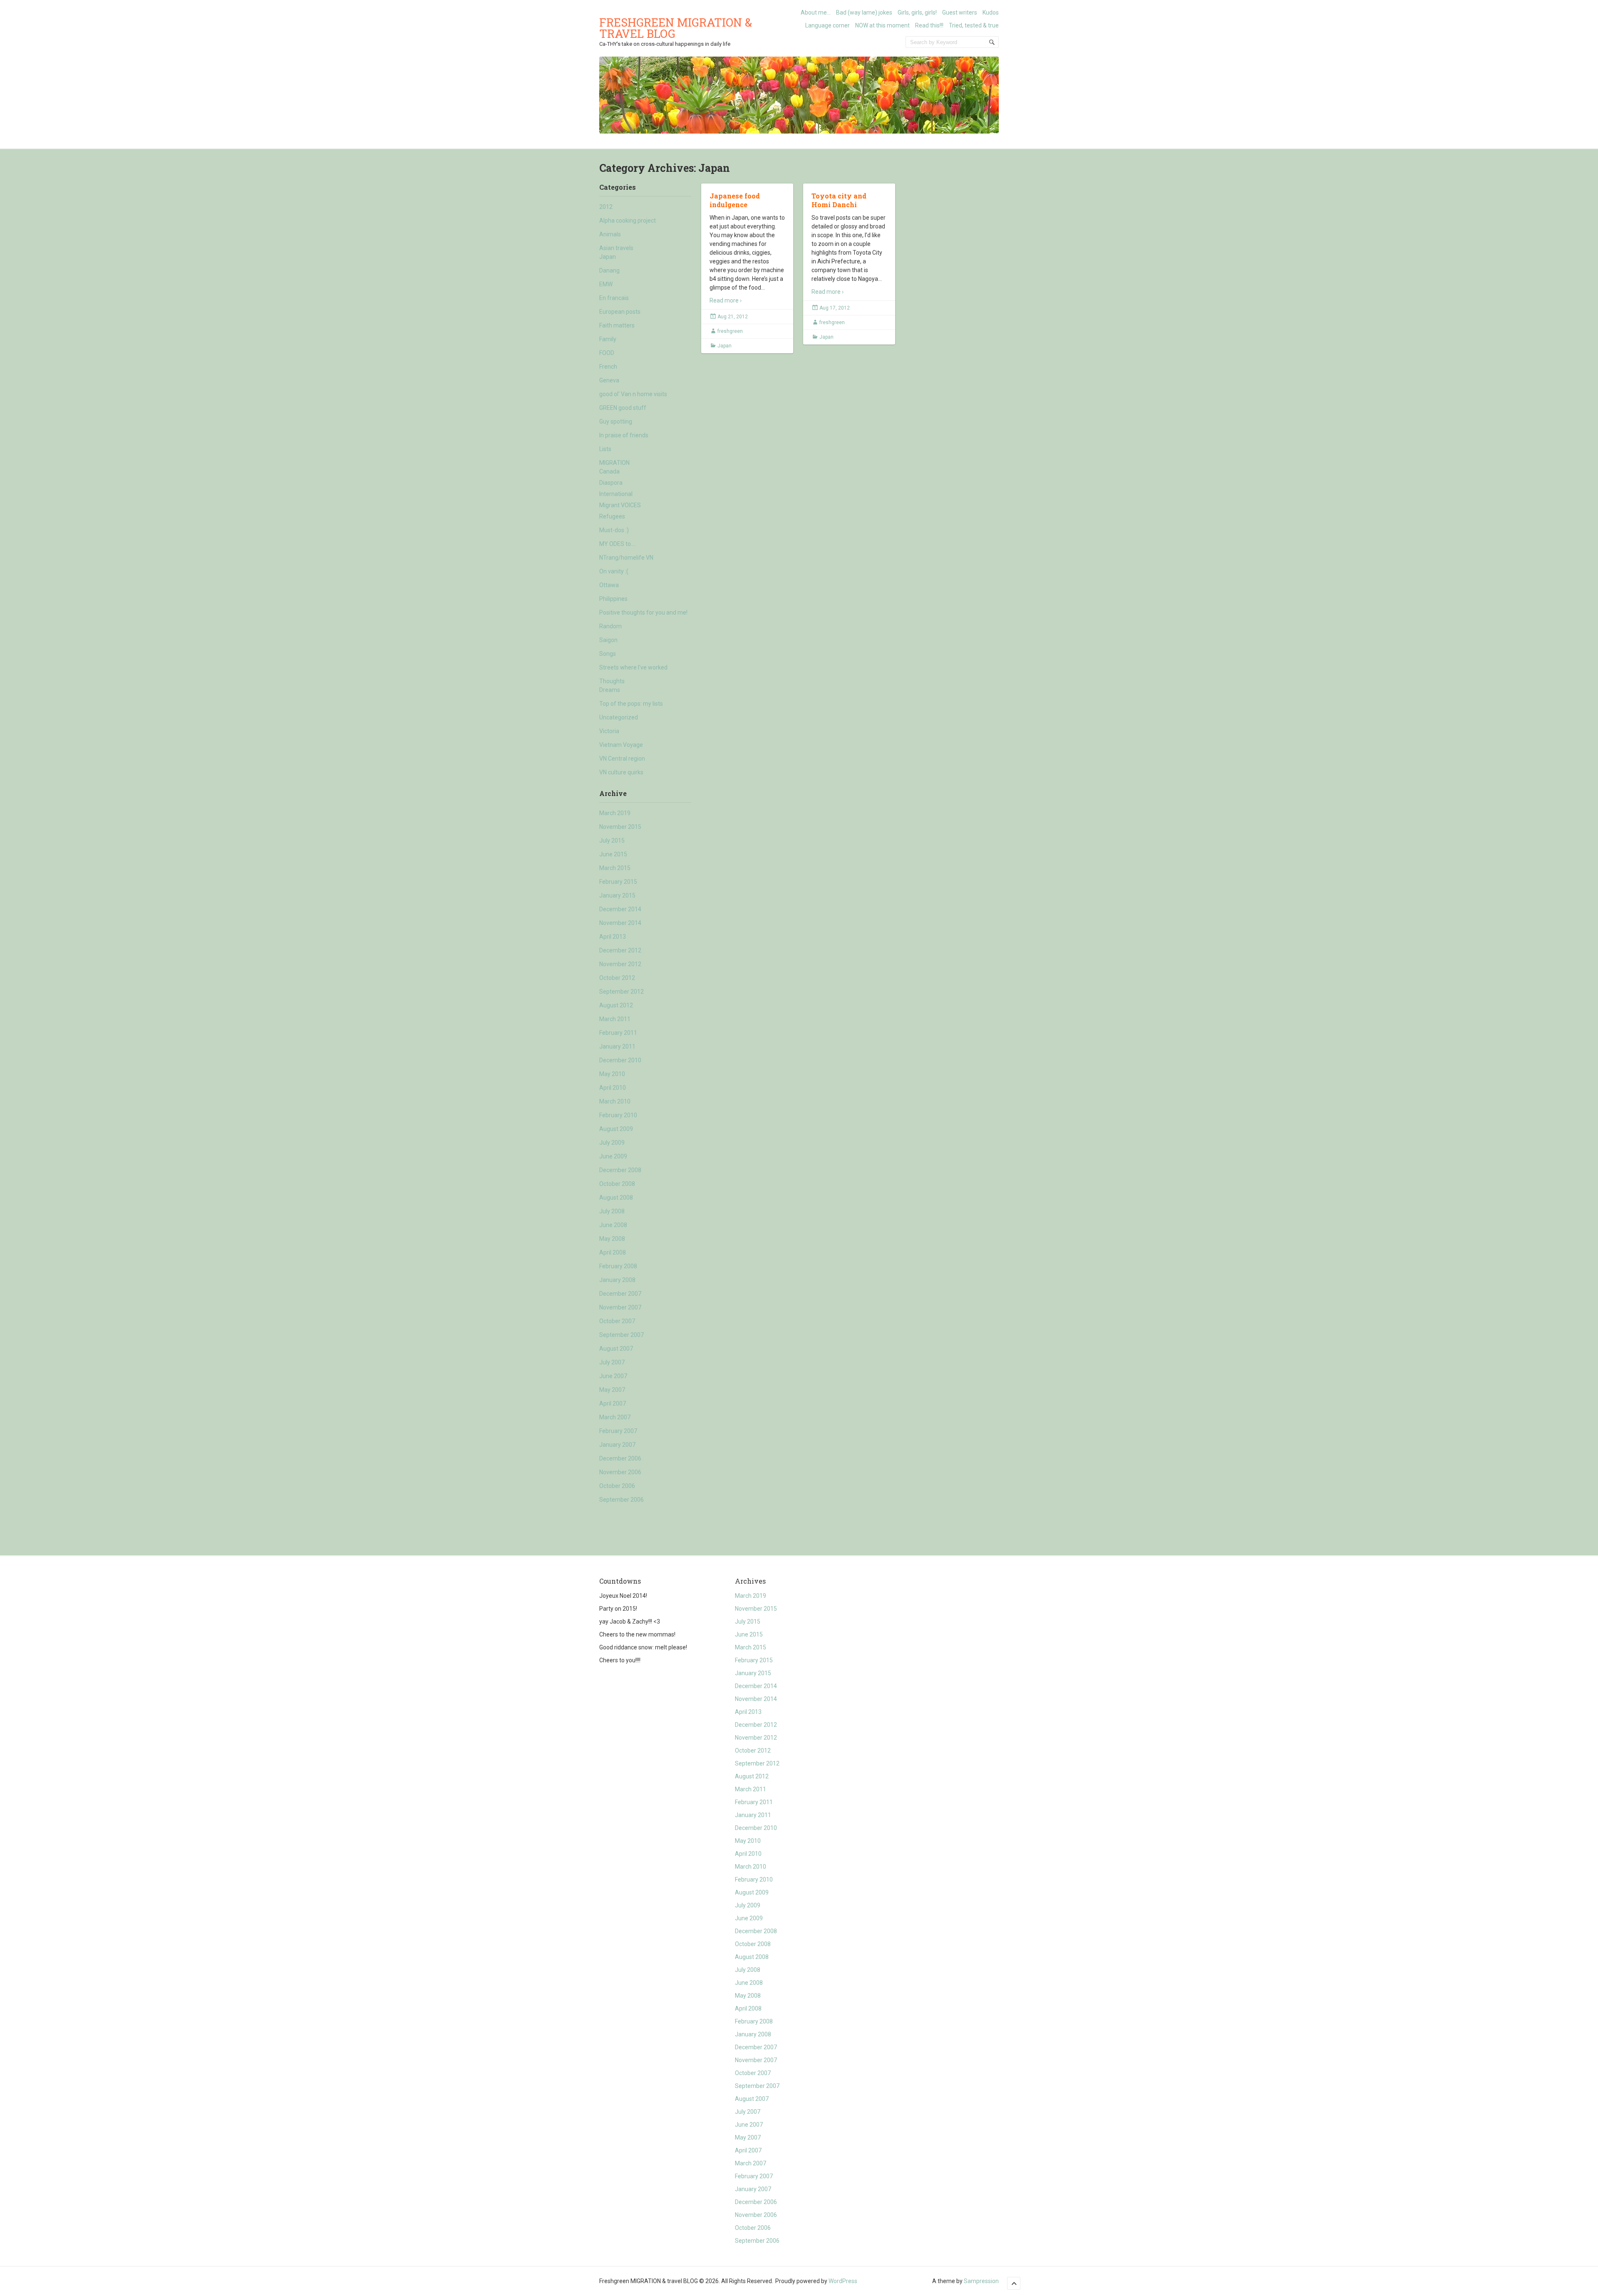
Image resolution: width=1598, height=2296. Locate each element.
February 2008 (618, 1266)
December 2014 (620, 909)
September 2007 (622, 1335)
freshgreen (730, 331)
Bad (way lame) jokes (864, 12)
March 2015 (615, 868)
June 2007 (613, 1376)
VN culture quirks (621, 772)
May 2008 (612, 1239)
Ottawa (609, 585)
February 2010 (618, 1115)
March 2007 (615, 1417)
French (608, 367)
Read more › (726, 300)
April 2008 (613, 1252)
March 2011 (615, 1019)
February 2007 (618, 1431)
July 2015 (612, 841)
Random (610, 626)
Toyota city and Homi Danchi (839, 200)
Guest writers (960, 12)
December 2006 (620, 1458)
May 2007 (612, 1390)
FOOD (607, 353)
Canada (609, 471)
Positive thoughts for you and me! (643, 612)
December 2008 (620, 1170)
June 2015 (613, 854)
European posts (620, 312)
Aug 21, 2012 (733, 317)
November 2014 (620, 923)
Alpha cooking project (628, 221)
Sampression (981, 2281)
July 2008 (612, 1211)
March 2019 (615, 813)
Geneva (609, 380)
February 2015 (618, 882)
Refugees (612, 516)
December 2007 (620, 1294)
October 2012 (617, 978)
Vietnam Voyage (621, 745)
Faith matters (617, 325)
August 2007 (616, 1349)
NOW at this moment (882, 25)
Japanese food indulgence (735, 200)
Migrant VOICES (620, 505)
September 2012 (622, 992)
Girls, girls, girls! (917, 12)
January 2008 (617, 1280)
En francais (614, 298)
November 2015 (620, 827)
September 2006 (622, 1500)
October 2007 (617, 1321)
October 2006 (617, 1486)
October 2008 (617, 1184)
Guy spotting (616, 422)
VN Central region (622, 759)
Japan (608, 257)
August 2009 (616, 1129)
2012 (606, 207)
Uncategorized (619, 717)
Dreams (610, 690)
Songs (608, 654)
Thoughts (612, 681)
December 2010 (620, 1060)
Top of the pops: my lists (631, 704)
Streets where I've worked (633, 667)
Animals (610, 234)
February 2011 (618, 1033)
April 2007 (613, 1403)
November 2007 (620, 1307)
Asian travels (616, 248)
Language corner (828, 25)
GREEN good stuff (623, 408)
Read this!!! (929, 25)
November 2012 (620, 964)
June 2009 (613, 1156)
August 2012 (616, 1005)
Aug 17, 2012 (835, 308)
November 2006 (620, 1472)
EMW (606, 284)
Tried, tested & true (974, 25)
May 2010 (612, 1074)
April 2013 (613, 937)
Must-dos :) (614, 530)
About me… (816, 12)
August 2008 (616, 1198)
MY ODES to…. (618, 544)
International (616, 494)
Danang (609, 270)
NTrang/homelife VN (626, 558)
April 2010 (613, 1088)
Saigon (608, 640)
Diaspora (611, 483)
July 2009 (612, 1143)
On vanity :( (614, 571)
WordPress (843, 2281)
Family (608, 339)
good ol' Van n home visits (633, 394)
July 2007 (612, 1362)
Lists (605, 449)
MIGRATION (614, 463)
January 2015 (617, 895)
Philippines (613, 599)
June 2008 (613, 1225)
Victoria (609, 731)
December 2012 (620, 950)
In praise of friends (624, 435)
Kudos (991, 12)
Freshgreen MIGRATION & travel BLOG (676, 28)
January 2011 (617, 1046)
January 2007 (617, 1445)
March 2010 (615, 1101)
